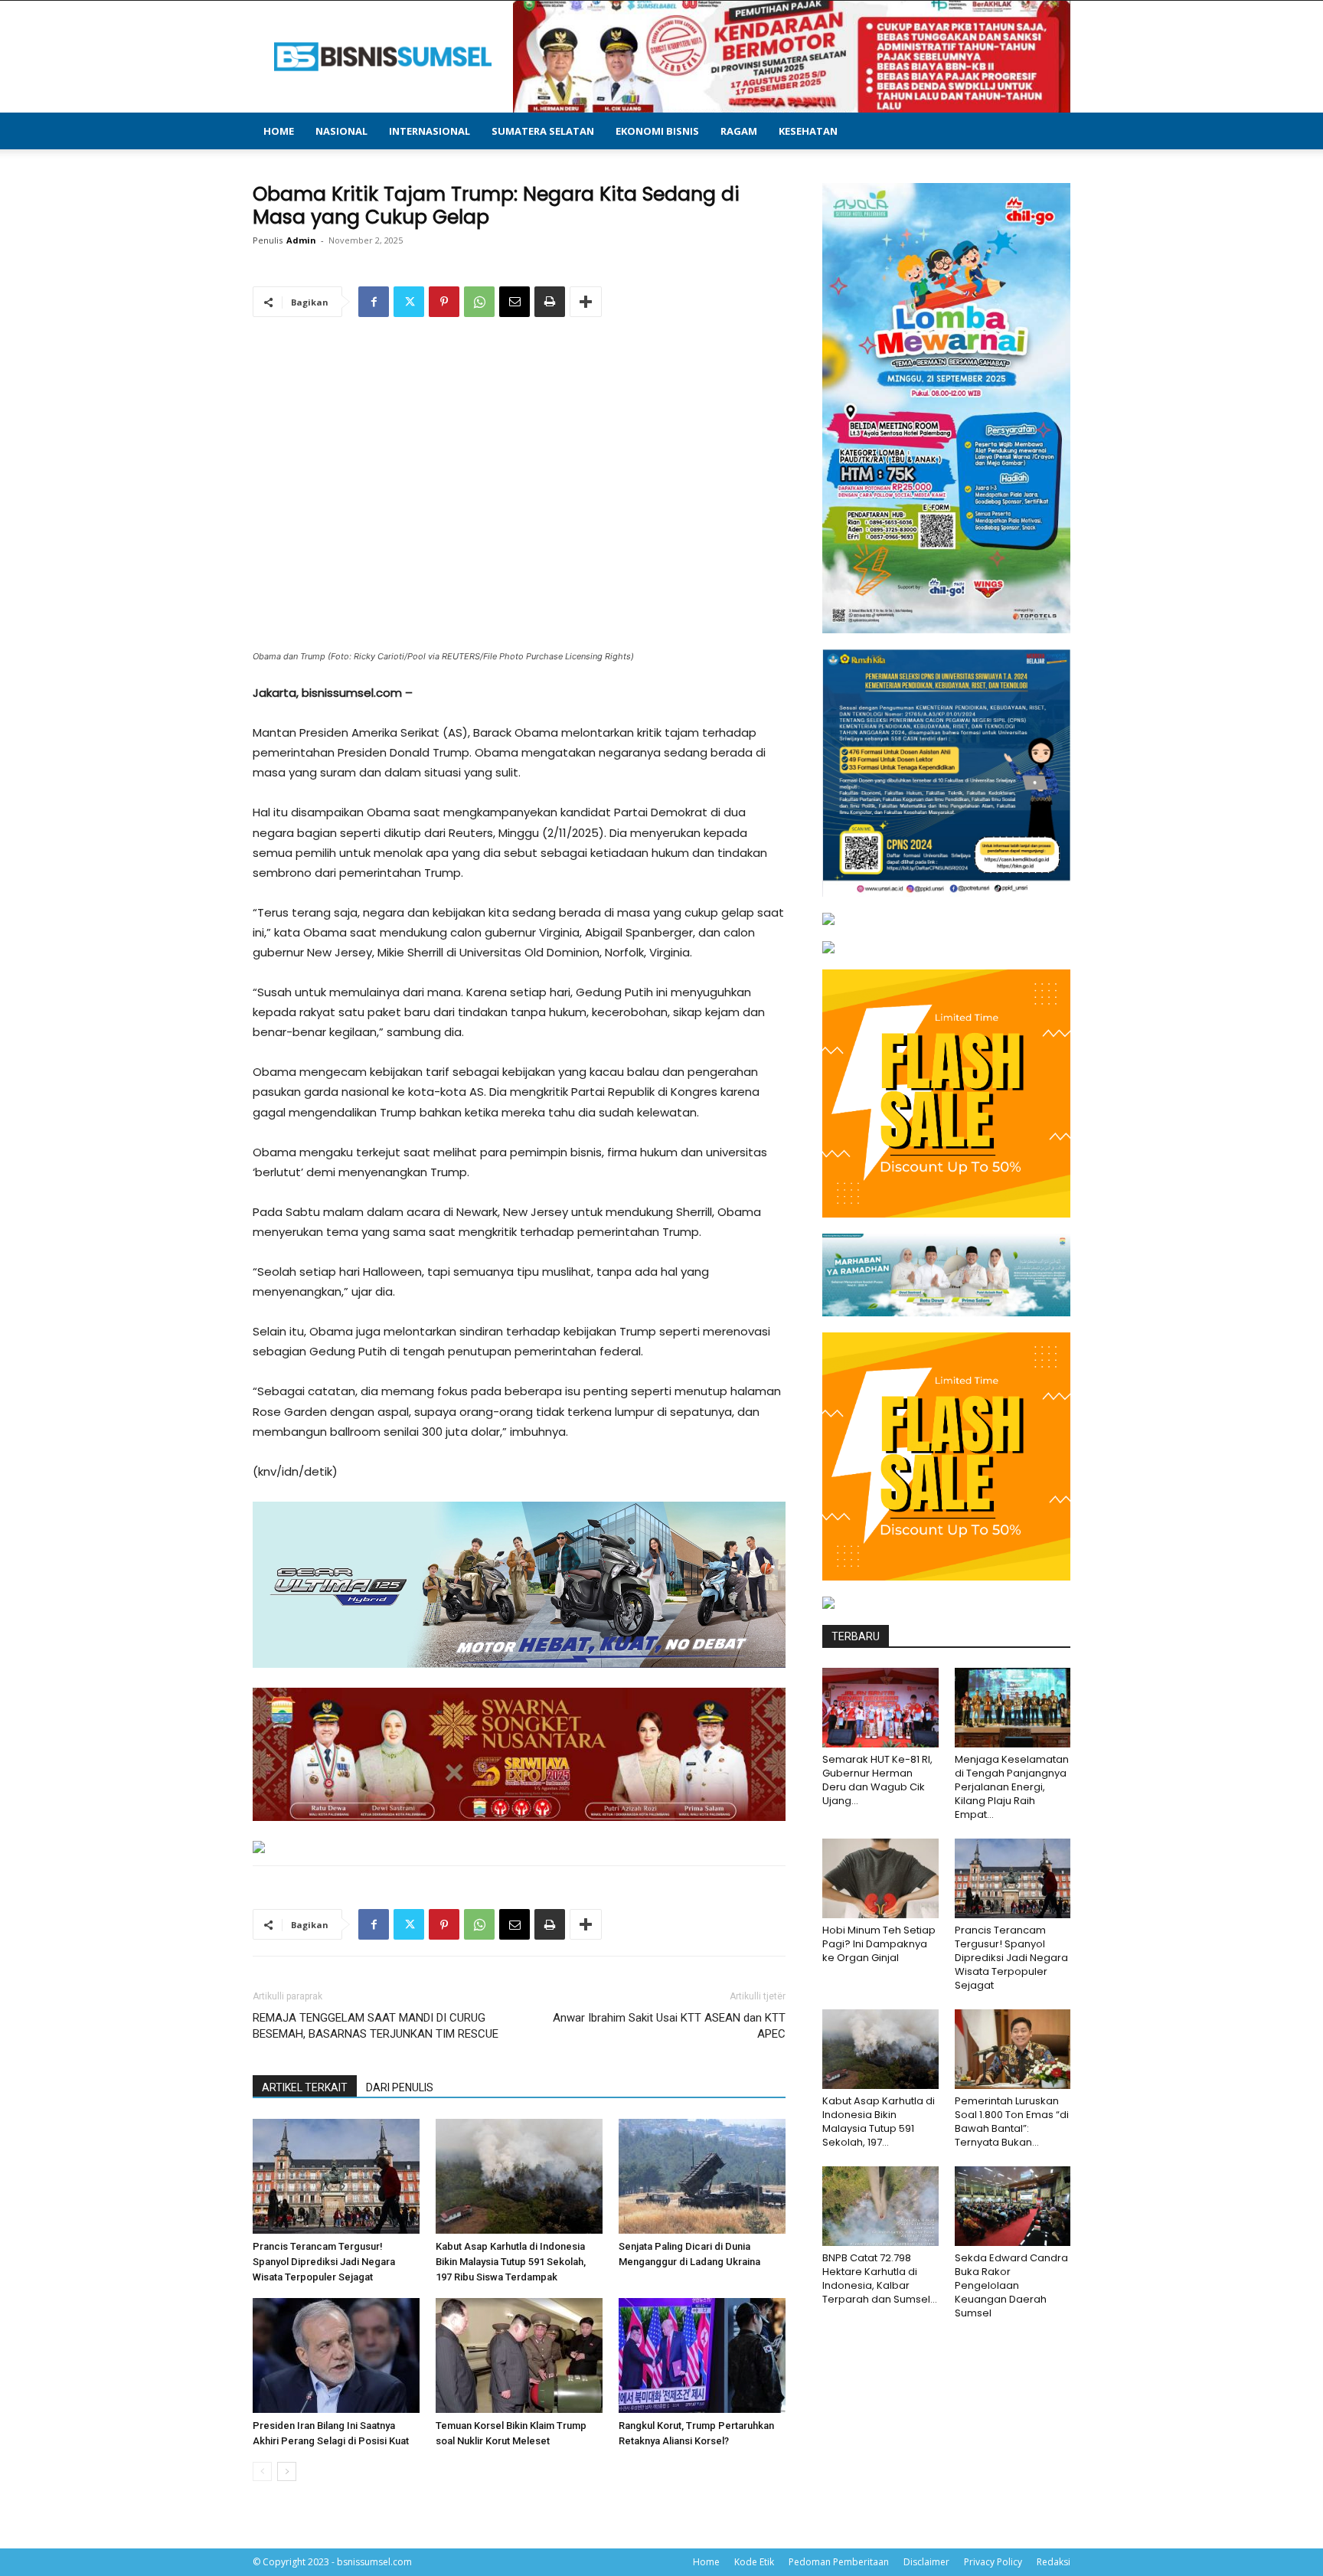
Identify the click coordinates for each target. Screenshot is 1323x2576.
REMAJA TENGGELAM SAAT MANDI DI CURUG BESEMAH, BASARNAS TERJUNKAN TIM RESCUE (376, 2026)
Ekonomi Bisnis (657, 131)
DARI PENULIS (400, 2087)
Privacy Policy (993, 2562)
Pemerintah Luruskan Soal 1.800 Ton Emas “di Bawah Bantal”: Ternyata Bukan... (1012, 2122)
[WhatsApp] (479, 302)
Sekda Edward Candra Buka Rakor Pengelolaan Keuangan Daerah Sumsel (1011, 2285)
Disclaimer (926, 2562)
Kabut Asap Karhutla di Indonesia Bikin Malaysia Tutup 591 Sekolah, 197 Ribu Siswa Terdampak (511, 2262)
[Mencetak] (550, 302)
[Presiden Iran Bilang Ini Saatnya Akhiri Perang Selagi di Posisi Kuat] (336, 2355)
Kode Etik (754, 2562)
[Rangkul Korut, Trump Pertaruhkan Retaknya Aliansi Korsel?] (702, 2355)
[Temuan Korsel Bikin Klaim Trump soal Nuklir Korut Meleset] (519, 2355)
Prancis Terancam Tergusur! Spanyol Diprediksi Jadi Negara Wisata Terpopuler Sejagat (324, 2262)
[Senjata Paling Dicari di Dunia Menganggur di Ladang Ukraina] (702, 2176)
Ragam (739, 131)
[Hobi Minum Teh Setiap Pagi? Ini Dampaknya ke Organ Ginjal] (880, 1878)
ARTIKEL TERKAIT (305, 2087)
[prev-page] (262, 2471)
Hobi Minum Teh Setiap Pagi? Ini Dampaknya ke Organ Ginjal (879, 1944)
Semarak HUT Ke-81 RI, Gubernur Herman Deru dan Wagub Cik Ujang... (877, 1780)
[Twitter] (409, 302)
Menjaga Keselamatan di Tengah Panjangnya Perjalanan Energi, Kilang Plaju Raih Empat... (1012, 1787)
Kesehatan (808, 131)
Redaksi (1053, 2562)
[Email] (514, 302)
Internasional (430, 131)
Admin (301, 240)
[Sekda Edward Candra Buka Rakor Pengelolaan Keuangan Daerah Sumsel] (1013, 2206)
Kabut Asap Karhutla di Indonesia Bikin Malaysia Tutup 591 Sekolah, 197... (879, 2122)
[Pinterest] (444, 302)
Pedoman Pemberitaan (839, 2562)
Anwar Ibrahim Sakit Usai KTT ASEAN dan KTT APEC (669, 2026)
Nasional (341, 131)
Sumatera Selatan (543, 131)
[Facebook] (374, 302)
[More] (586, 302)
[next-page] (287, 2471)
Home (279, 131)
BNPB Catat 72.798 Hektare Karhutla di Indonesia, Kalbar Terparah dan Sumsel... (880, 2279)
